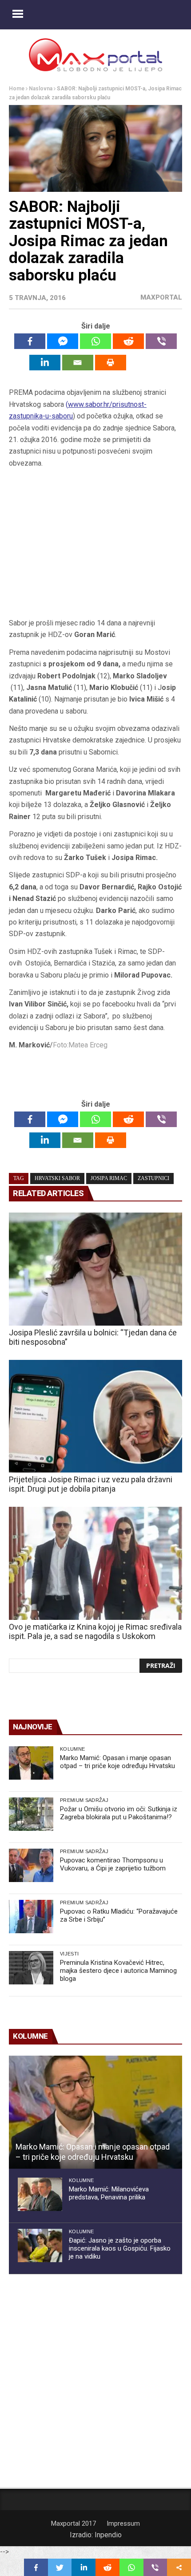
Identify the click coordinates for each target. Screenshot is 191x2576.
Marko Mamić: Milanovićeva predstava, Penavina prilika (109, 2193)
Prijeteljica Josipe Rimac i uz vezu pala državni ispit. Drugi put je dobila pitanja (91, 1484)
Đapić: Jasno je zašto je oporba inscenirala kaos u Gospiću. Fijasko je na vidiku (120, 2248)
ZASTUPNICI (153, 1178)
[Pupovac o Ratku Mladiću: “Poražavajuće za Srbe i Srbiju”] (31, 1917)
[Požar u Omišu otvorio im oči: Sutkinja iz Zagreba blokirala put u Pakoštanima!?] (31, 1814)
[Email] (78, 363)
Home (17, 89)
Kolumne (72, 1749)
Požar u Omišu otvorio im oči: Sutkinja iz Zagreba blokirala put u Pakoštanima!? (119, 1813)
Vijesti (69, 1954)
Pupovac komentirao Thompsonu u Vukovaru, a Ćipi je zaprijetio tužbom (113, 1864)
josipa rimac (109, 1178)
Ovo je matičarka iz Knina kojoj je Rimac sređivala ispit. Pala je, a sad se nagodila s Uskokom (95, 1631)
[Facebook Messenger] (63, 341)
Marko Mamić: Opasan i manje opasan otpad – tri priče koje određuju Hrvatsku (117, 1762)
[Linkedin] (45, 363)
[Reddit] (128, 341)
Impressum (123, 2523)
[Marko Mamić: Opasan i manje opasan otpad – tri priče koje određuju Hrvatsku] (31, 1763)
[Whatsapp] (95, 341)
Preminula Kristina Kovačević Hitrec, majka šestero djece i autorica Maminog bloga (118, 1971)
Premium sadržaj (84, 1800)
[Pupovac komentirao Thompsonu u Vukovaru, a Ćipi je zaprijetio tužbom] (31, 1865)
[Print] (111, 363)
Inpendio (108, 2535)
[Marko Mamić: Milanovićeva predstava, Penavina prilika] (40, 2194)
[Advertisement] (95, 546)
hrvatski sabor (57, 1178)
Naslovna (41, 89)
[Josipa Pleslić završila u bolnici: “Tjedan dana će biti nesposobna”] (95, 1269)
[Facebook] (30, 341)
